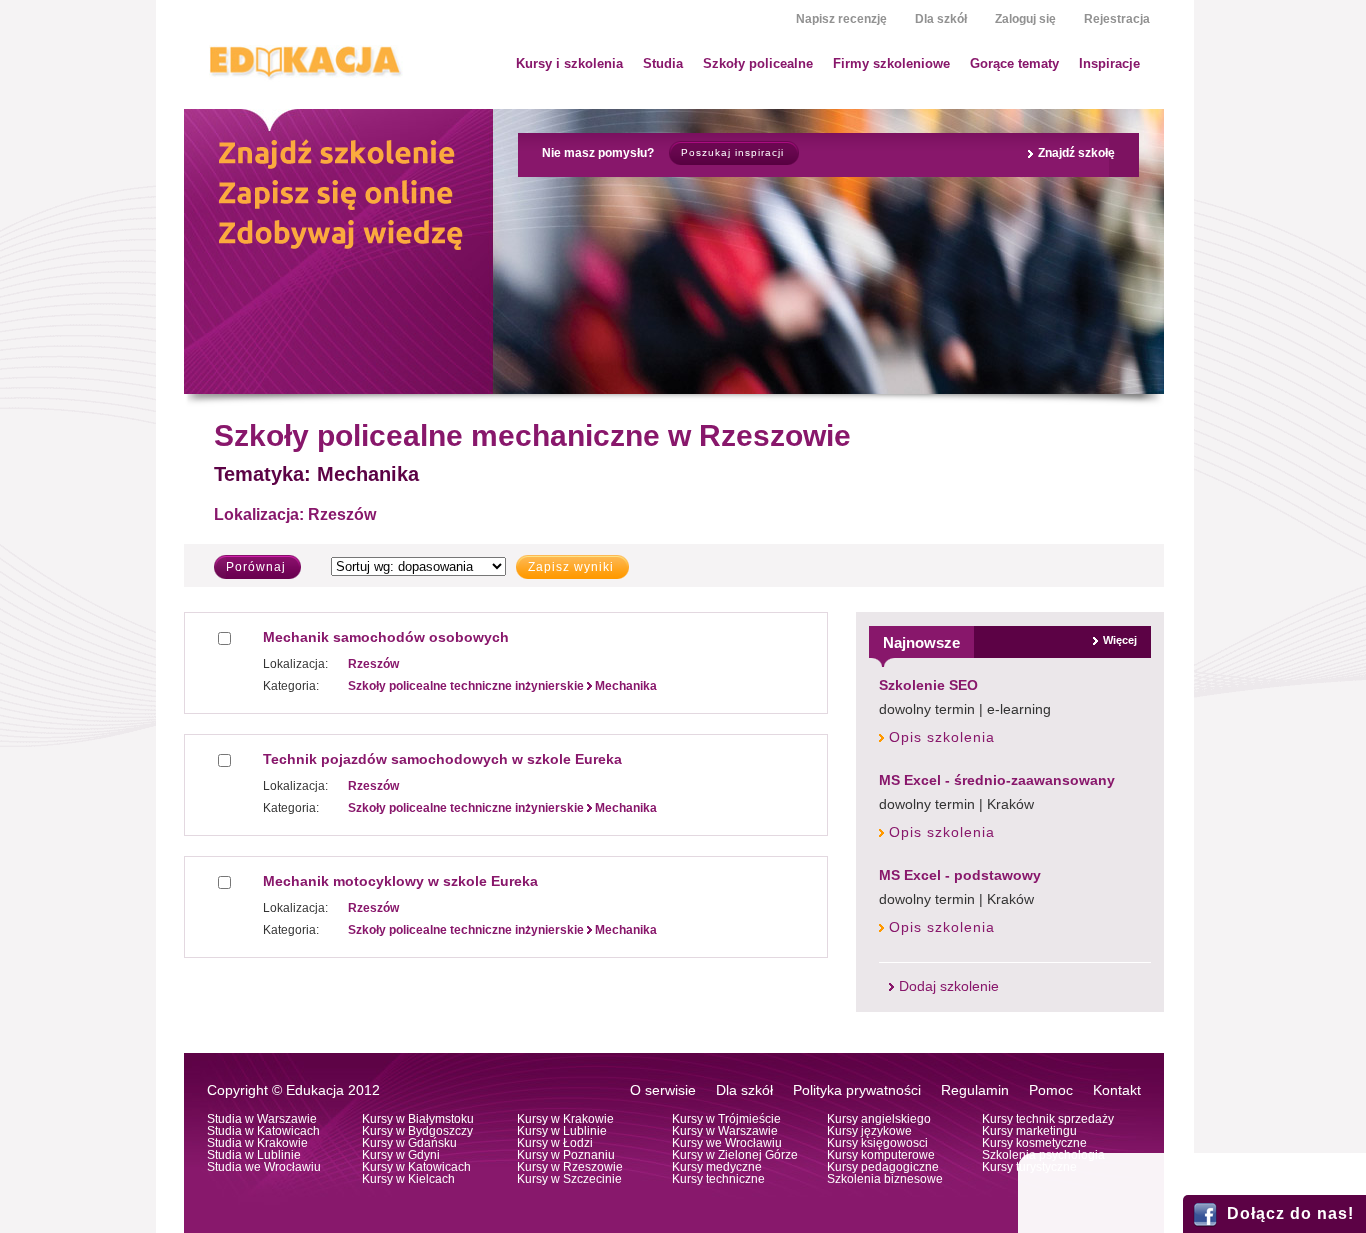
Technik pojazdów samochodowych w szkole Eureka (442, 759)
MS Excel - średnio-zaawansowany (997, 780)
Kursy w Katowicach (416, 1167)
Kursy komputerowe (881, 1155)
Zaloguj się (1025, 19)
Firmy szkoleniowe (891, 63)
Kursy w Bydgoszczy (417, 1131)
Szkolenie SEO (928, 685)
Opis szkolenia (942, 737)
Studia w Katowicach (263, 1131)
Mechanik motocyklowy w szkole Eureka (400, 881)
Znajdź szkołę (1076, 153)
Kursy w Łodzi (555, 1143)
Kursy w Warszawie (725, 1131)
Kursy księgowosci (877, 1143)
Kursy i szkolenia (569, 63)
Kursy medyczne (717, 1167)
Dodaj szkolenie (949, 986)
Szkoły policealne (758, 63)
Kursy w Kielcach (408, 1179)
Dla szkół (941, 19)
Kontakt (1117, 1090)
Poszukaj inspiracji (732, 152)
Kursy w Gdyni (401, 1155)
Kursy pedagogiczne (883, 1167)
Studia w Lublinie (254, 1155)
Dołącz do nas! (1290, 1213)
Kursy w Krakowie (565, 1119)
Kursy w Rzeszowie (570, 1167)
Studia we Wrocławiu (264, 1167)
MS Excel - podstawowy (960, 875)
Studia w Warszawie (262, 1119)
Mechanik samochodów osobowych (386, 637)
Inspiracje (1109, 63)
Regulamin (975, 1090)
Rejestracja (1117, 19)
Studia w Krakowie (257, 1143)
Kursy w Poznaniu (566, 1155)
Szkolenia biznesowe (885, 1179)
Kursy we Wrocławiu (727, 1143)
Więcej (1120, 640)
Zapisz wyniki (571, 567)
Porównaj (256, 567)
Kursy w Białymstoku (418, 1119)
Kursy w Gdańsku (409, 1143)
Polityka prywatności (857, 1090)
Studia (663, 63)
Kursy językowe (869, 1131)
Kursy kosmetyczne (1034, 1143)
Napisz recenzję (841, 19)
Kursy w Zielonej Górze (735, 1155)
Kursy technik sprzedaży (1048, 1119)
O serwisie (663, 1090)
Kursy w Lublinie (562, 1131)
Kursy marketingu (1029, 1131)
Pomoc (1051, 1090)
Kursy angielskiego (879, 1119)
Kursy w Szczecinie (569, 1179)
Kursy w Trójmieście (726, 1119)
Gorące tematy (1014, 63)
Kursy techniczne (718, 1179)
